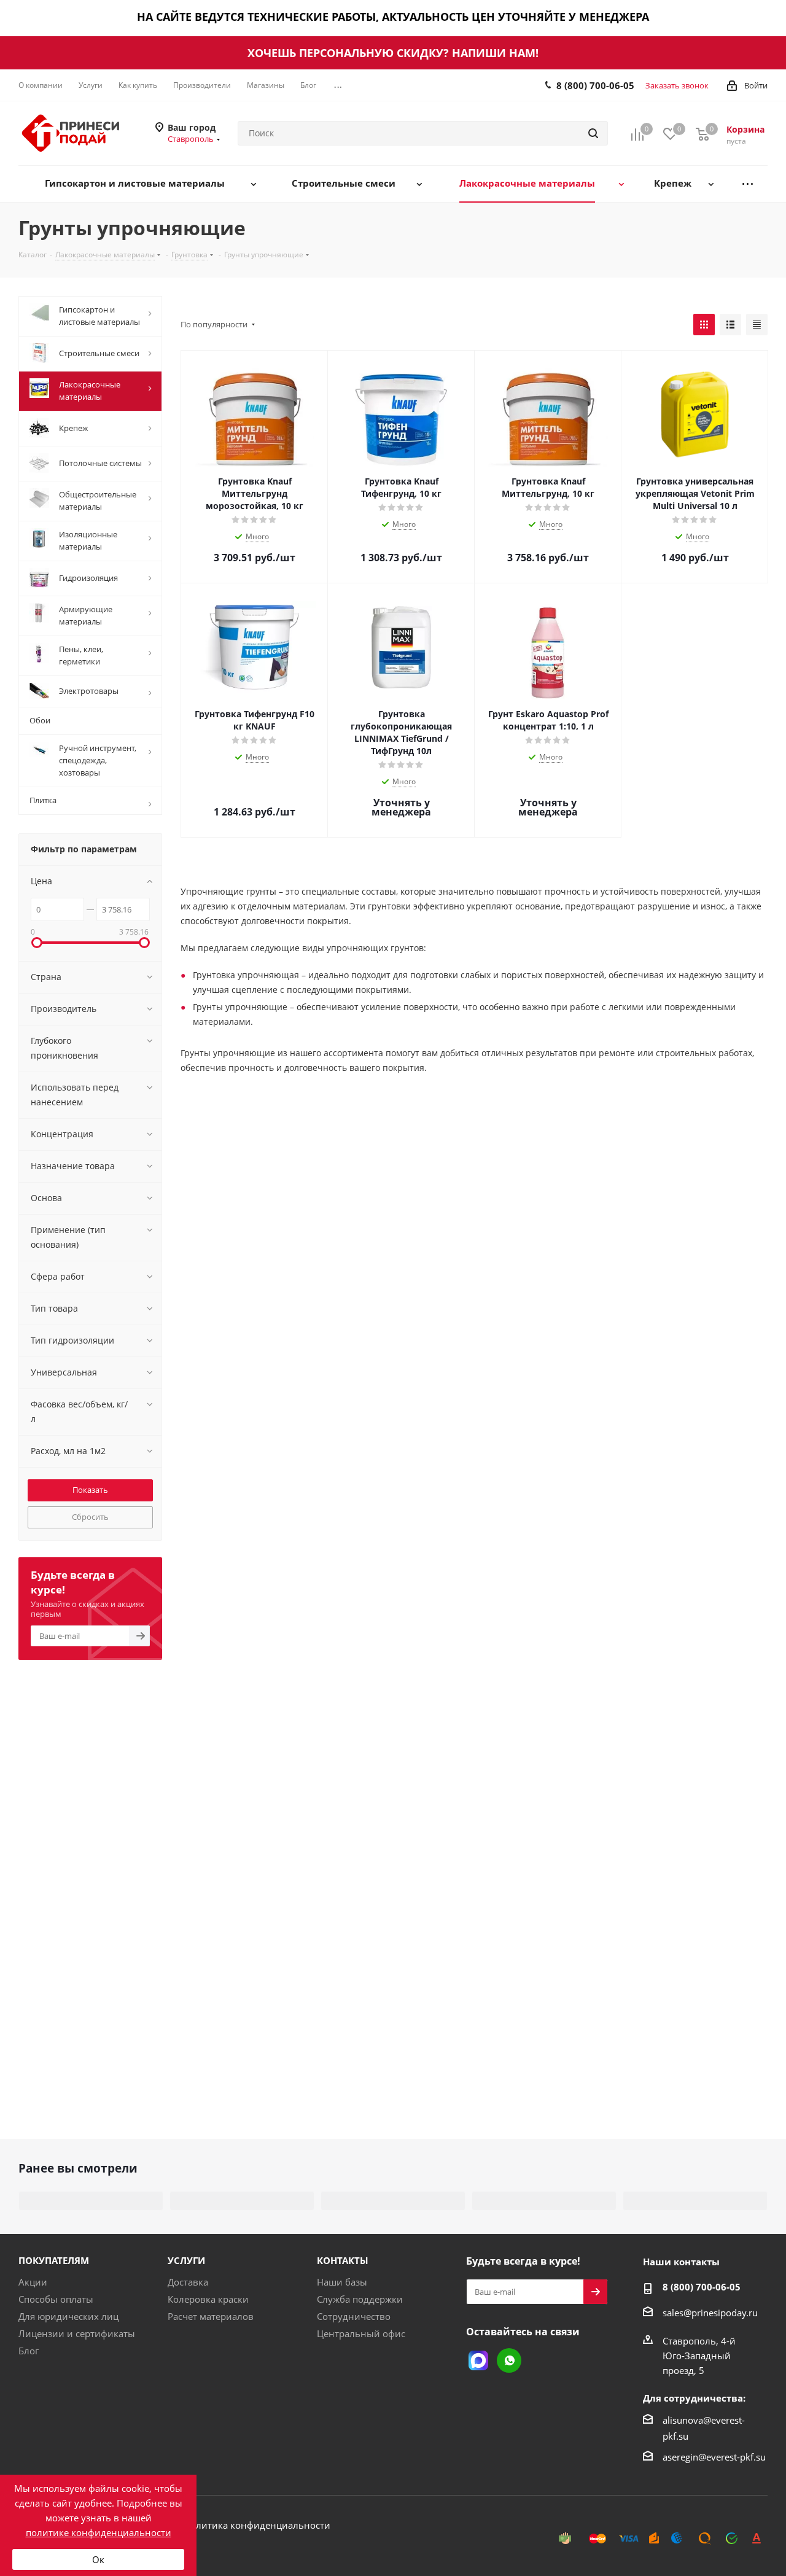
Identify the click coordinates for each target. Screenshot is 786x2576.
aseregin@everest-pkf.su (714, 2457)
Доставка (188, 2282)
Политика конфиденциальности (257, 2525)
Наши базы (342, 2282)
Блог (29, 2351)
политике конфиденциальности (99, 2532)
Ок (98, 2559)
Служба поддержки (360, 2299)
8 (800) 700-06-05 (595, 85)
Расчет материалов (211, 2316)
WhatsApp (509, 2360)
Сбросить (90, 1517)
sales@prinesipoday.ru (710, 2313)
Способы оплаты (56, 2299)
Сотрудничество (354, 2316)
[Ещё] (748, 184)
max (478, 2360)
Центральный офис (361, 2333)
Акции (33, 2282)
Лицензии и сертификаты (77, 2333)
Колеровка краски (208, 2299)
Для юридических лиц (68, 2316)
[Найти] (593, 133)
